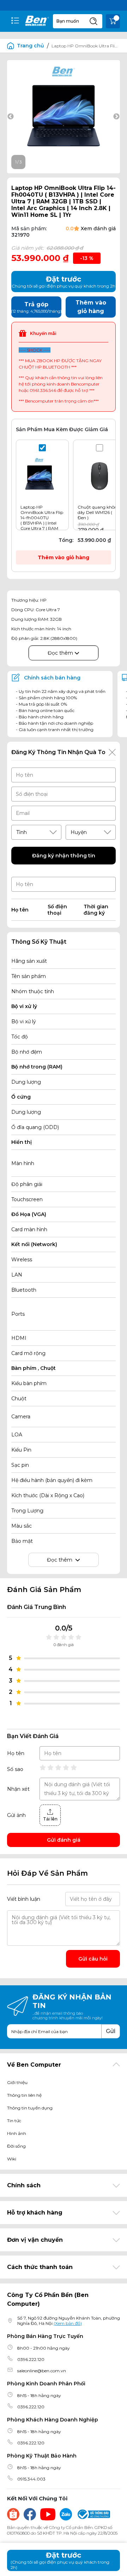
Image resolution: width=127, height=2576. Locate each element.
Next (116, 117)
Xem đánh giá (98, 228)
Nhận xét (18, 1789)
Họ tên (16, 1753)
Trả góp (36, 307)
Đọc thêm (61, 653)
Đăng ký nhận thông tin (64, 856)
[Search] (93, 21)
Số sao (15, 1769)
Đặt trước (60, 2560)
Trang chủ (31, 46)
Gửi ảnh (16, 1815)
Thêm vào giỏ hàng (64, 557)
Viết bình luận (24, 1899)
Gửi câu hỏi (93, 1959)
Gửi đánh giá (64, 1840)
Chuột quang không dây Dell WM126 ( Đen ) (99, 512)
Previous (11, 117)
